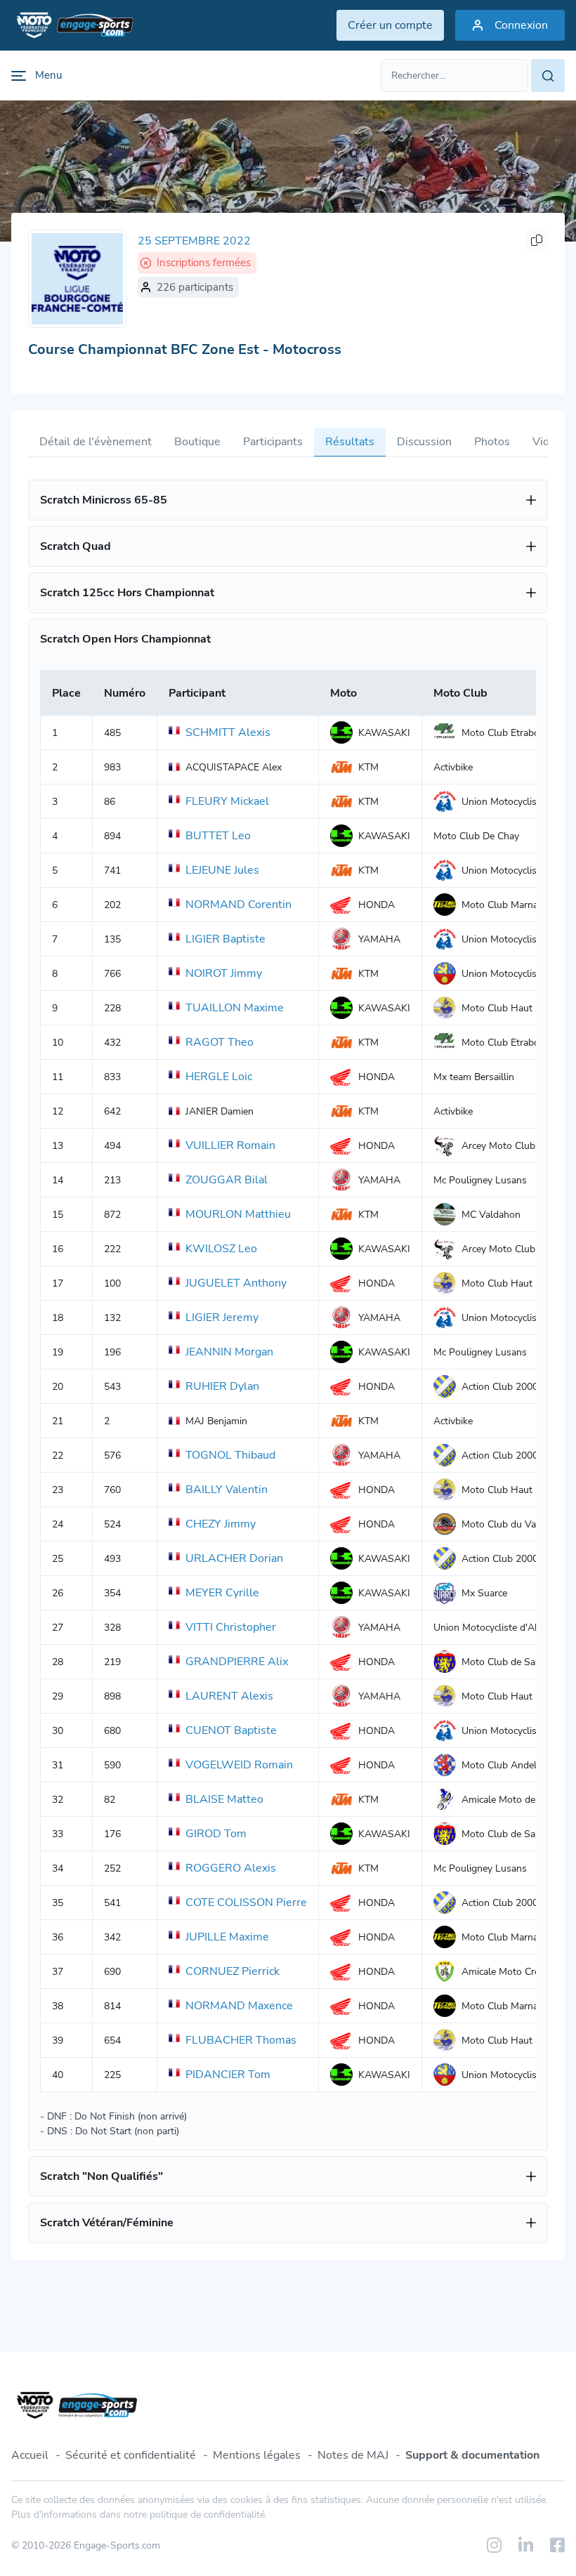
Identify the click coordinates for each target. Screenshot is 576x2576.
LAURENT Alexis (229, 1696)
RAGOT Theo (220, 1042)
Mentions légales (257, 2455)
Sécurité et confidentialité (131, 2455)
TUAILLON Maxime (235, 1008)
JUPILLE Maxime (227, 1937)
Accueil (30, 2455)
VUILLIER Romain (230, 1145)
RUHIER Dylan (222, 1386)
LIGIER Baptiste (225, 939)
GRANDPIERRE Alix (237, 1662)
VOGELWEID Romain (239, 1765)
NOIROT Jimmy (224, 973)
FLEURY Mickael (227, 801)
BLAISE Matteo (224, 1799)
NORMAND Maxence (239, 2006)
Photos (492, 442)
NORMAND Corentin (238, 905)
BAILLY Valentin (227, 1490)
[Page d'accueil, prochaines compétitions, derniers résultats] (72, 25)
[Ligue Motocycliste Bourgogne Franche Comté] (77, 279)
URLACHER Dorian (234, 1558)
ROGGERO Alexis (231, 1868)
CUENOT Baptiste (231, 1730)
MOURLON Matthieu (238, 1214)
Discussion (424, 442)
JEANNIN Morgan (229, 1352)
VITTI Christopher (231, 1627)
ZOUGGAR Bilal (227, 1180)
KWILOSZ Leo (221, 1249)
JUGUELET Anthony (236, 1283)
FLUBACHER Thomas (241, 2040)
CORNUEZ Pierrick (233, 1971)
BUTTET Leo (218, 836)
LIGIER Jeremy (222, 1317)
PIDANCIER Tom (228, 2075)
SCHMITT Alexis (228, 732)
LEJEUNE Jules (222, 870)
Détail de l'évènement (96, 442)
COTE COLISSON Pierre (246, 1903)
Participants (273, 442)
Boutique (197, 442)
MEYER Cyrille (222, 1593)
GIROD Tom (216, 1834)
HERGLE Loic (219, 1077)
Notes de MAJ (353, 2455)
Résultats (350, 442)
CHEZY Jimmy (221, 1524)
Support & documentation (472, 2455)
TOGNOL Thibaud (230, 1455)
